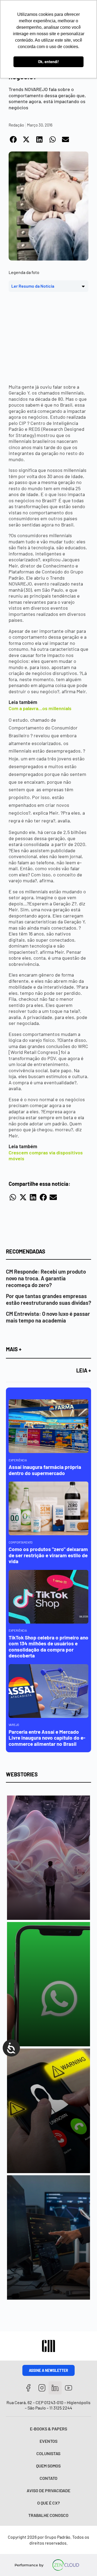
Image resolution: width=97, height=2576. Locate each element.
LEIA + (84, 1370)
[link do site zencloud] (66, 2565)
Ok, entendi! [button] (48, 62)
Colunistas (48, 2453)
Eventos (48, 2441)
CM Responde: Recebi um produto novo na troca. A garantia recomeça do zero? (46, 1278)
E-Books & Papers (48, 2429)
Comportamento (21, 1542)
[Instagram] (42, 2388)
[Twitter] (55, 2388)
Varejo (14, 1725)
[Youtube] (69, 2388)
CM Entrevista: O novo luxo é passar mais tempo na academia (48, 1317)
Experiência (18, 1460)
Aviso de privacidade (48, 2490)
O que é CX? (48, 2503)
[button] (14, 139)
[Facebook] (28, 2388)
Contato (48, 2478)
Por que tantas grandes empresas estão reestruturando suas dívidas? (48, 1299)
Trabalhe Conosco (48, 2515)
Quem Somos (48, 2466)
